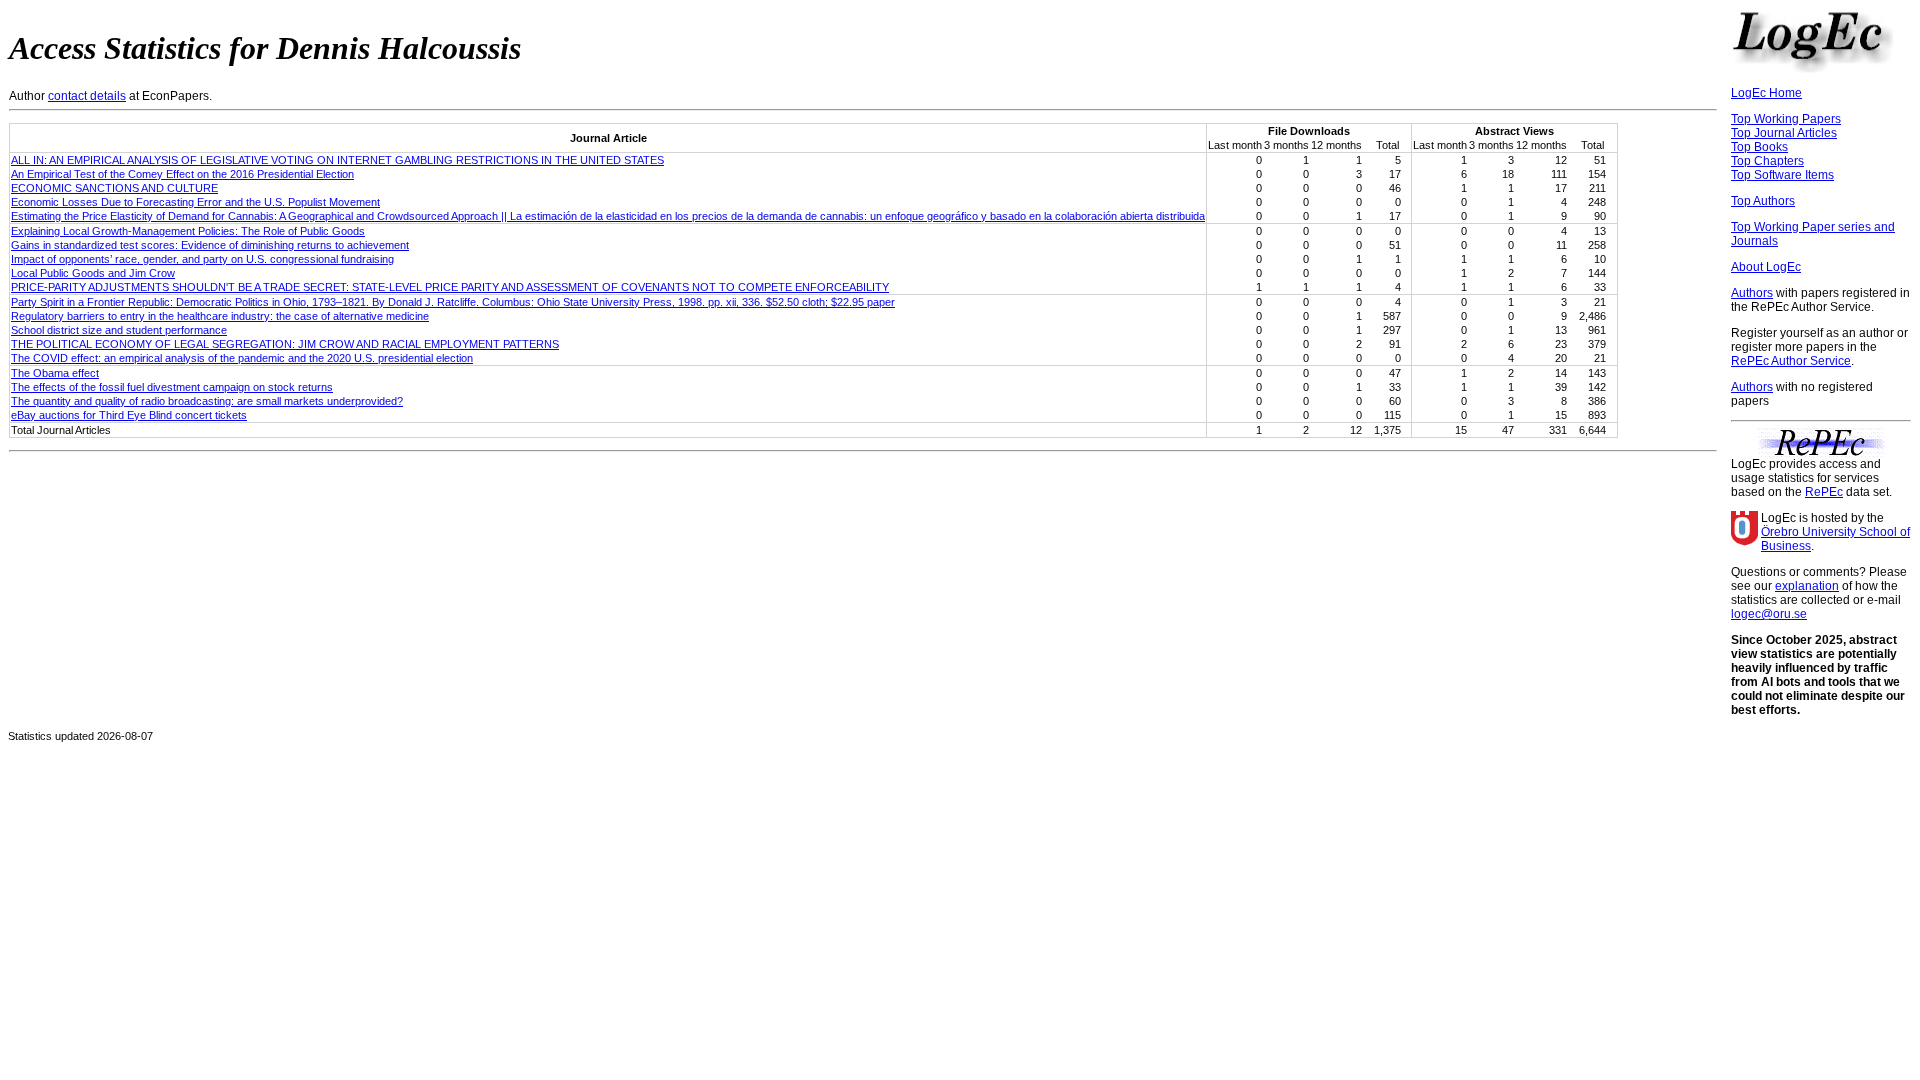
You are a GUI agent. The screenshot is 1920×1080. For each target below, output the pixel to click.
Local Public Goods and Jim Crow (93, 273)
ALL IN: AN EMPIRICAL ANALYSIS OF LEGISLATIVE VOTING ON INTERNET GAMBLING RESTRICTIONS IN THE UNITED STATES (337, 160)
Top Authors (1763, 201)
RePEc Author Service (1791, 361)
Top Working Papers (1786, 119)
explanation (1807, 586)
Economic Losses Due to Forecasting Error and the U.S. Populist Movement (195, 202)
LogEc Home (1766, 93)
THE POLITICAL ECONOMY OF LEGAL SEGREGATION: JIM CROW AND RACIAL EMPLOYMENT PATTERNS (285, 344)
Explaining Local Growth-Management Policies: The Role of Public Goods (188, 231)
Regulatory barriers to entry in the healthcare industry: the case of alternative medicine (220, 316)
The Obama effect (55, 373)
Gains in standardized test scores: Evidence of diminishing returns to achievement (210, 245)
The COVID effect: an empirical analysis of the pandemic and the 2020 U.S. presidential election (242, 358)
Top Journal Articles (1784, 133)
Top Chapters (1767, 161)
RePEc (1824, 492)
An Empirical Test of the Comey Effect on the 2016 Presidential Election (182, 174)
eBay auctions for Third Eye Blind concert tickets (129, 415)
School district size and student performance (119, 330)
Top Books (1759, 147)
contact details (87, 96)
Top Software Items (1782, 175)
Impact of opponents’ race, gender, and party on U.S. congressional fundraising (202, 259)
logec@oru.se (1769, 614)
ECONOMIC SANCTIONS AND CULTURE (114, 188)
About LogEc (1766, 267)
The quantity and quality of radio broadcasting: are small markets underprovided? (207, 401)
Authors (1752, 293)
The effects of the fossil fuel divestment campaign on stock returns (172, 387)
